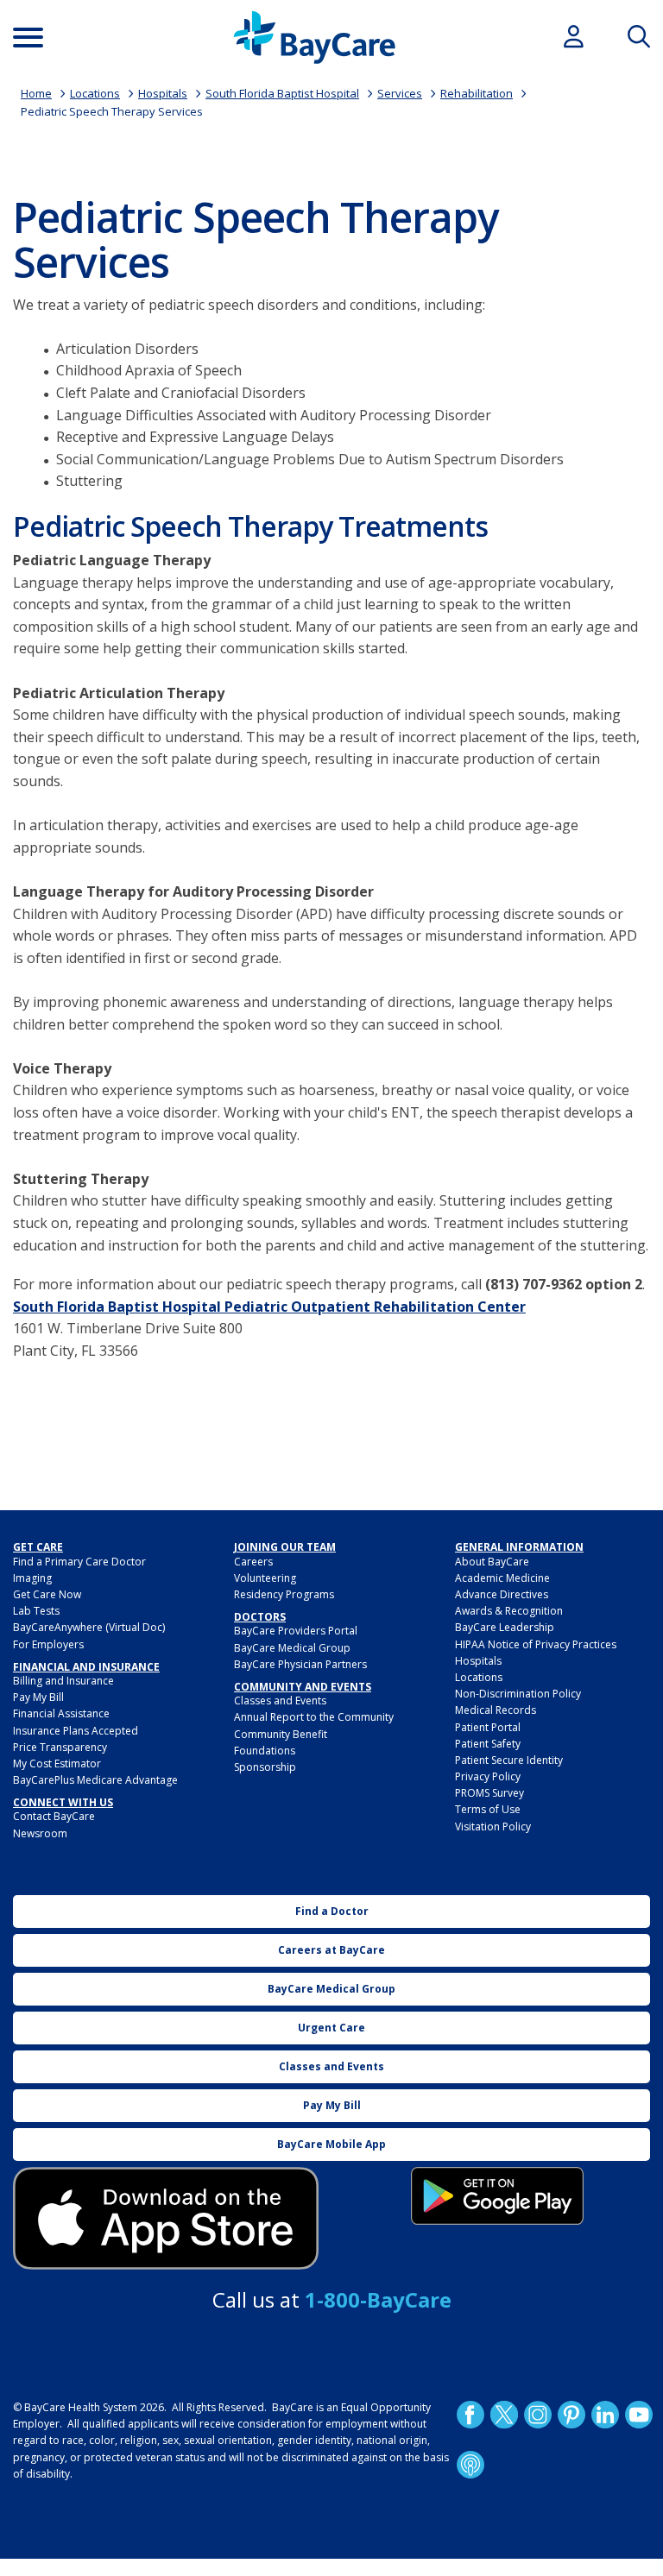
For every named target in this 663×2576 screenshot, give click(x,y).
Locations (95, 93)
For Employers (48, 1644)
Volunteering (265, 1578)
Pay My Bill (38, 1697)
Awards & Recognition (509, 1611)
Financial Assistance (61, 1713)
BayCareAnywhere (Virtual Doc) (89, 1627)
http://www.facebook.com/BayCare (470, 2415)
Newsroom (40, 1833)
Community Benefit (281, 1734)
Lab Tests (36, 1611)
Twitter (504, 2415)
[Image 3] (166, 2218)
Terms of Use (488, 1809)
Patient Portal (488, 1727)
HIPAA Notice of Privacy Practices (536, 1644)
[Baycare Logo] (314, 38)
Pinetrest (571, 2415)
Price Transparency (60, 1747)
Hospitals (163, 93)
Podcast (470, 2465)
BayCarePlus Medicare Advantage (95, 1780)
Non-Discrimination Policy (518, 1694)
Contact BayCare (54, 1816)
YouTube (639, 2415)
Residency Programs (284, 1594)
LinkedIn (605, 2415)
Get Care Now (47, 1594)
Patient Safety (488, 1744)
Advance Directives (502, 1594)
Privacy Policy (488, 1776)
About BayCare (492, 1562)
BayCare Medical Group (292, 1648)
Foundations (265, 1751)
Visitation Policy (493, 1827)
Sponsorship (265, 1767)
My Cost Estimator (57, 1764)
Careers (253, 1562)
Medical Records (496, 1710)
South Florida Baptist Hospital (282, 93)
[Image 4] (497, 2196)
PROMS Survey (489, 1793)
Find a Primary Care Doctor (79, 1562)
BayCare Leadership (505, 1627)
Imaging (32, 1578)
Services (400, 93)
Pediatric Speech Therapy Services (112, 111)
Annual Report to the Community (314, 1717)
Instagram (538, 2415)
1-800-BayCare (378, 2299)
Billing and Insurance (63, 1681)
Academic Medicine (502, 1578)
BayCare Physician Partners (300, 1664)
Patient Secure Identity (509, 1760)
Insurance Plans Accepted (76, 1731)
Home (36, 93)
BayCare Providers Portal (296, 1631)
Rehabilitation (477, 93)
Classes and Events (280, 1701)
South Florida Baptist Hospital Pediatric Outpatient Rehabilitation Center (269, 1307)
